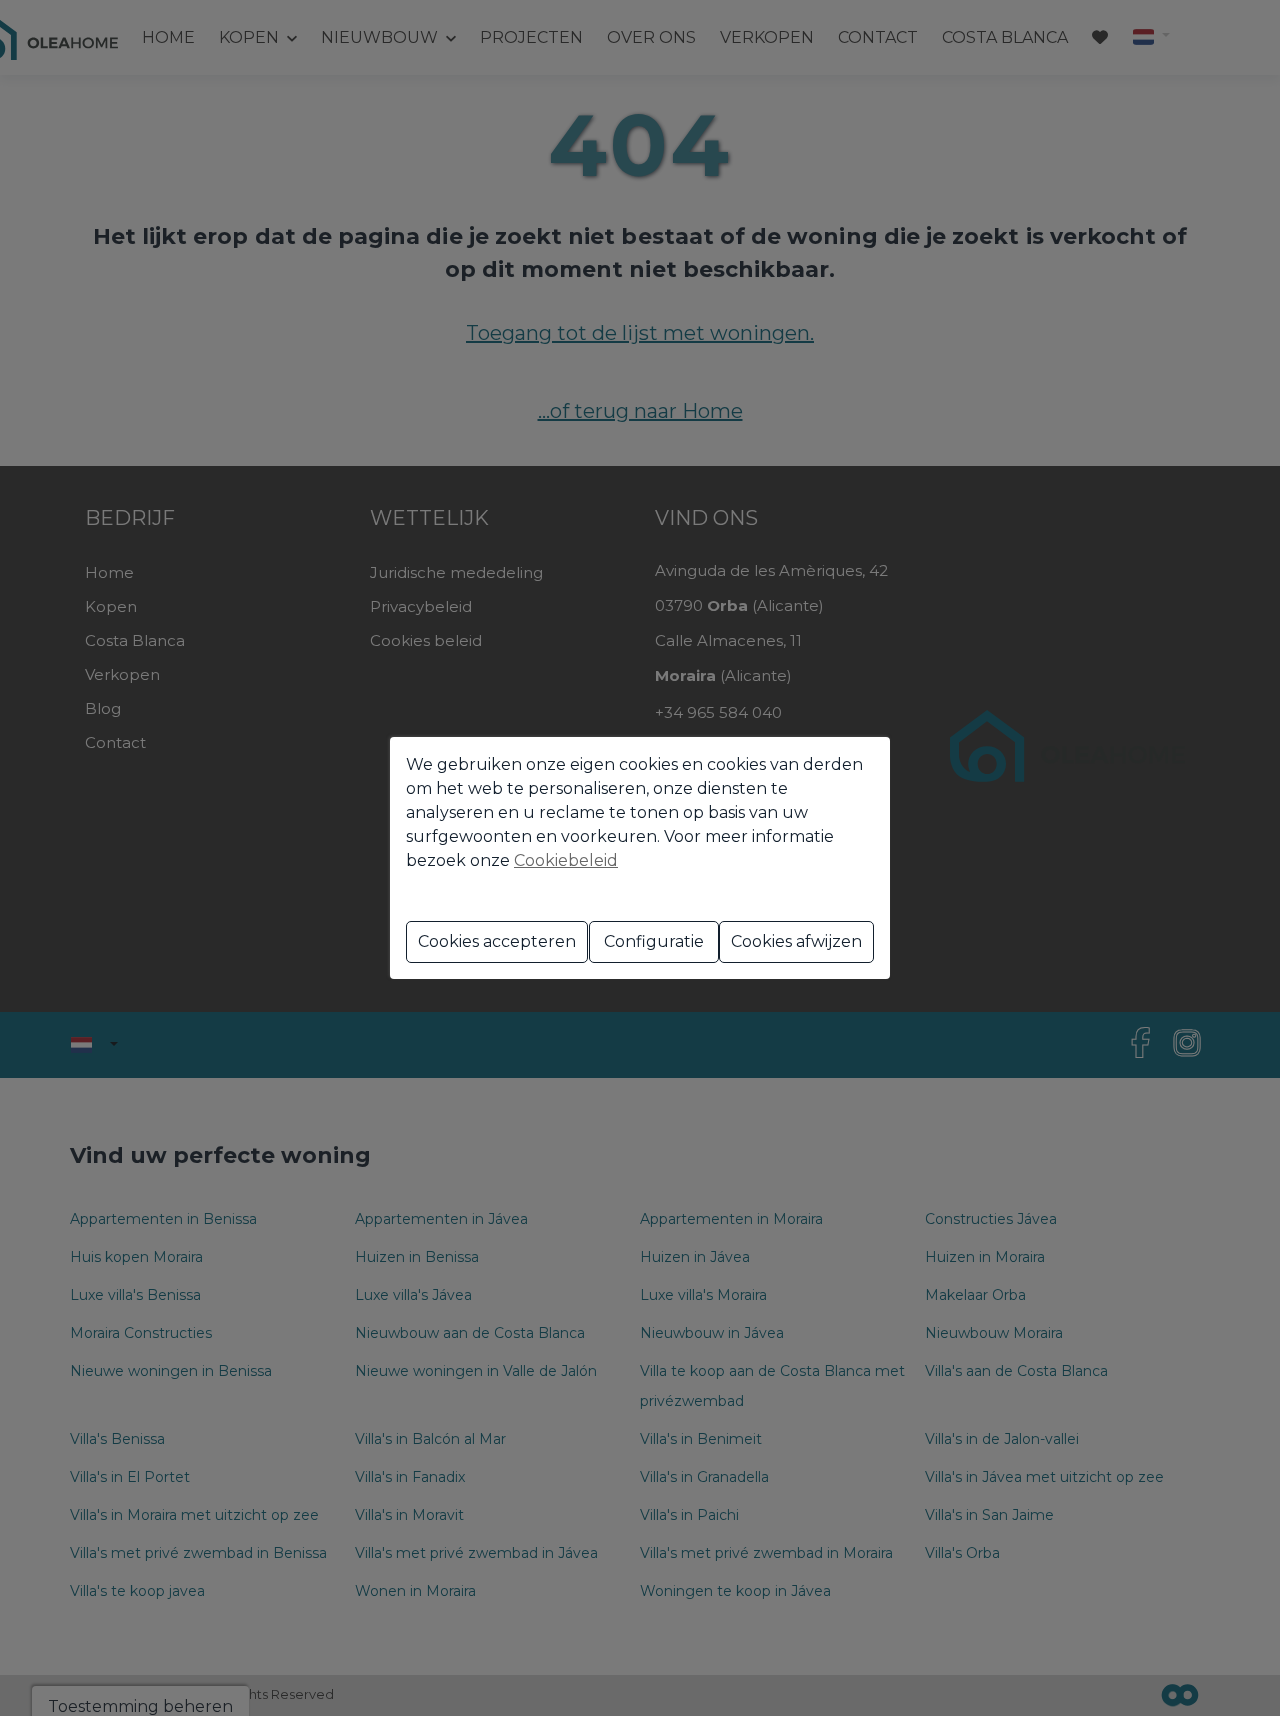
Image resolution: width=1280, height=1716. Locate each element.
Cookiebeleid (566, 860)
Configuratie (654, 941)
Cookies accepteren (497, 941)
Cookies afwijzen (796, 941)
